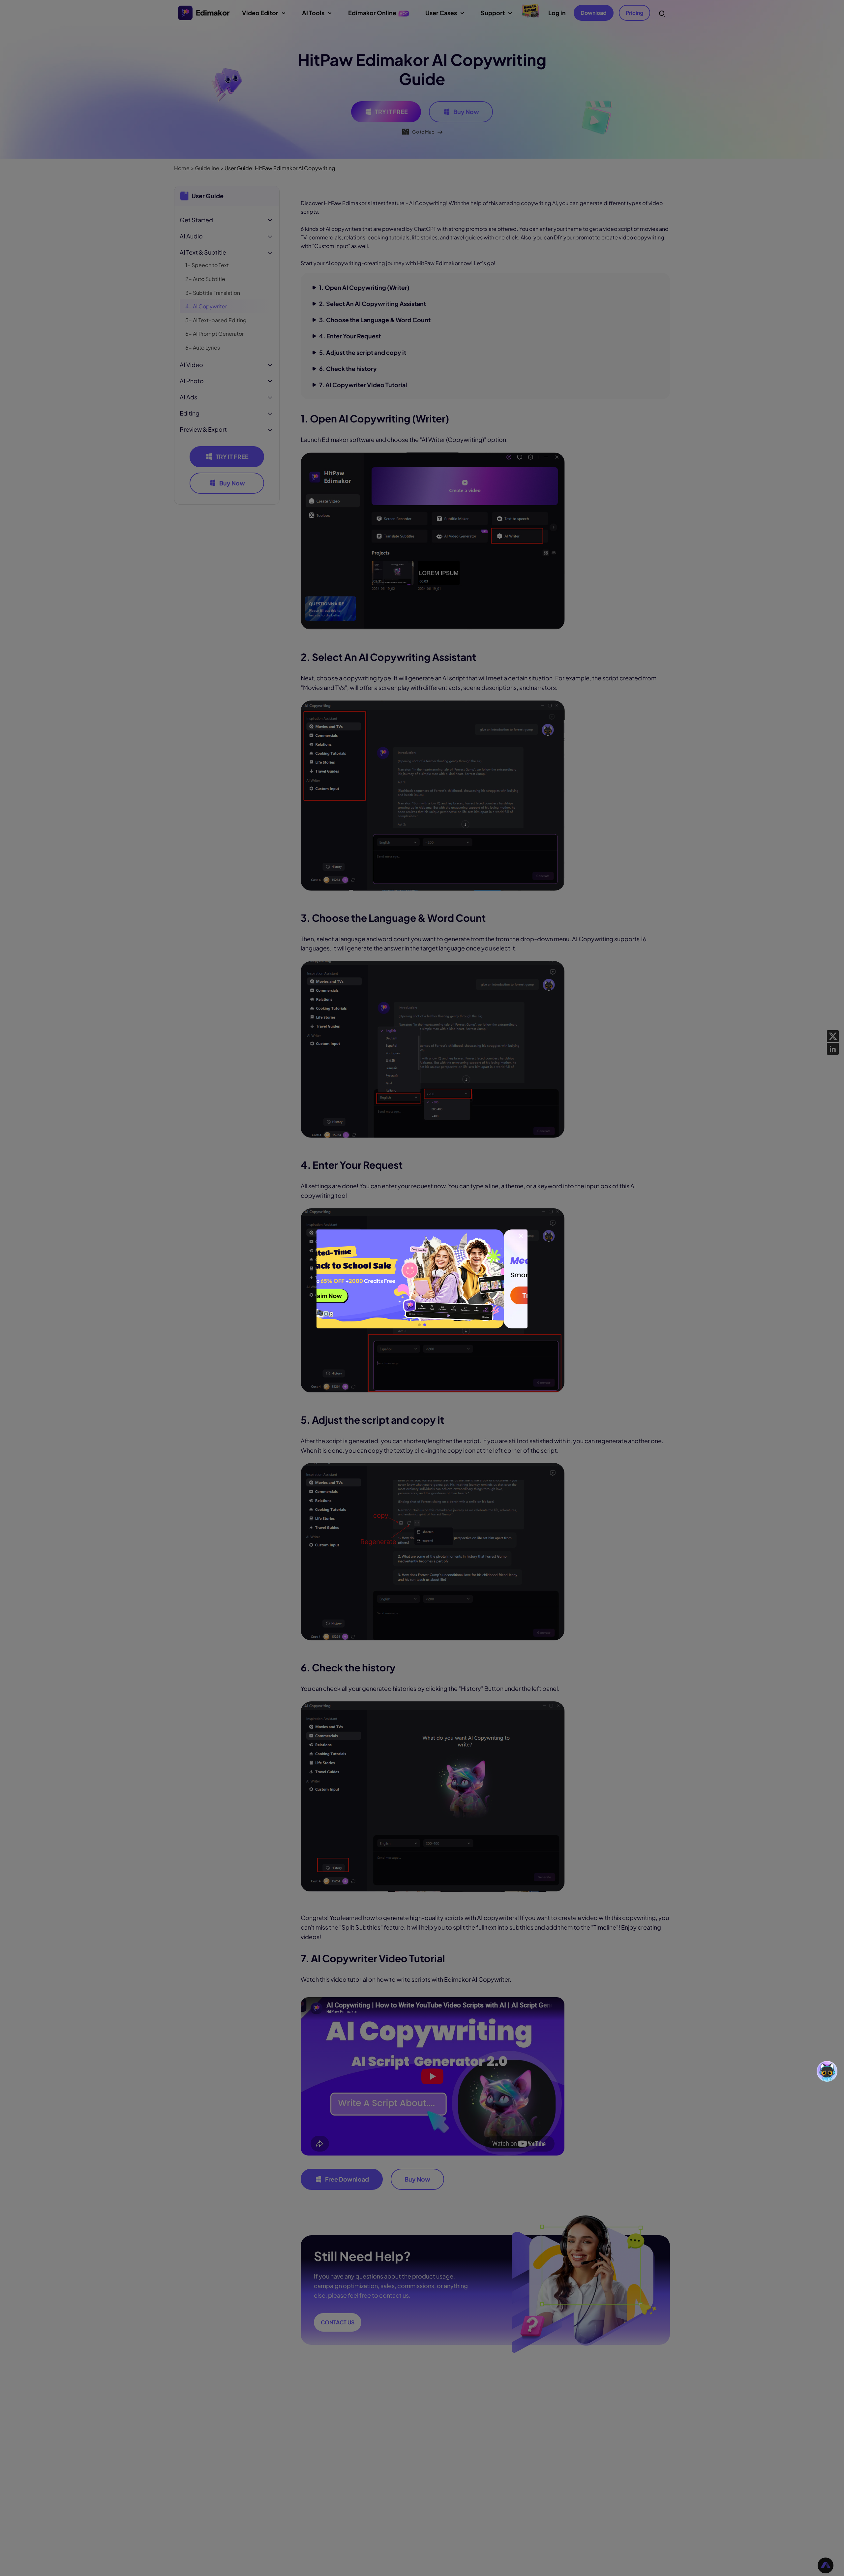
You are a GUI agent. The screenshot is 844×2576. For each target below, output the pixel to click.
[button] (419, 1325)
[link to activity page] (422, 1279)
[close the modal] (521, 1236)
